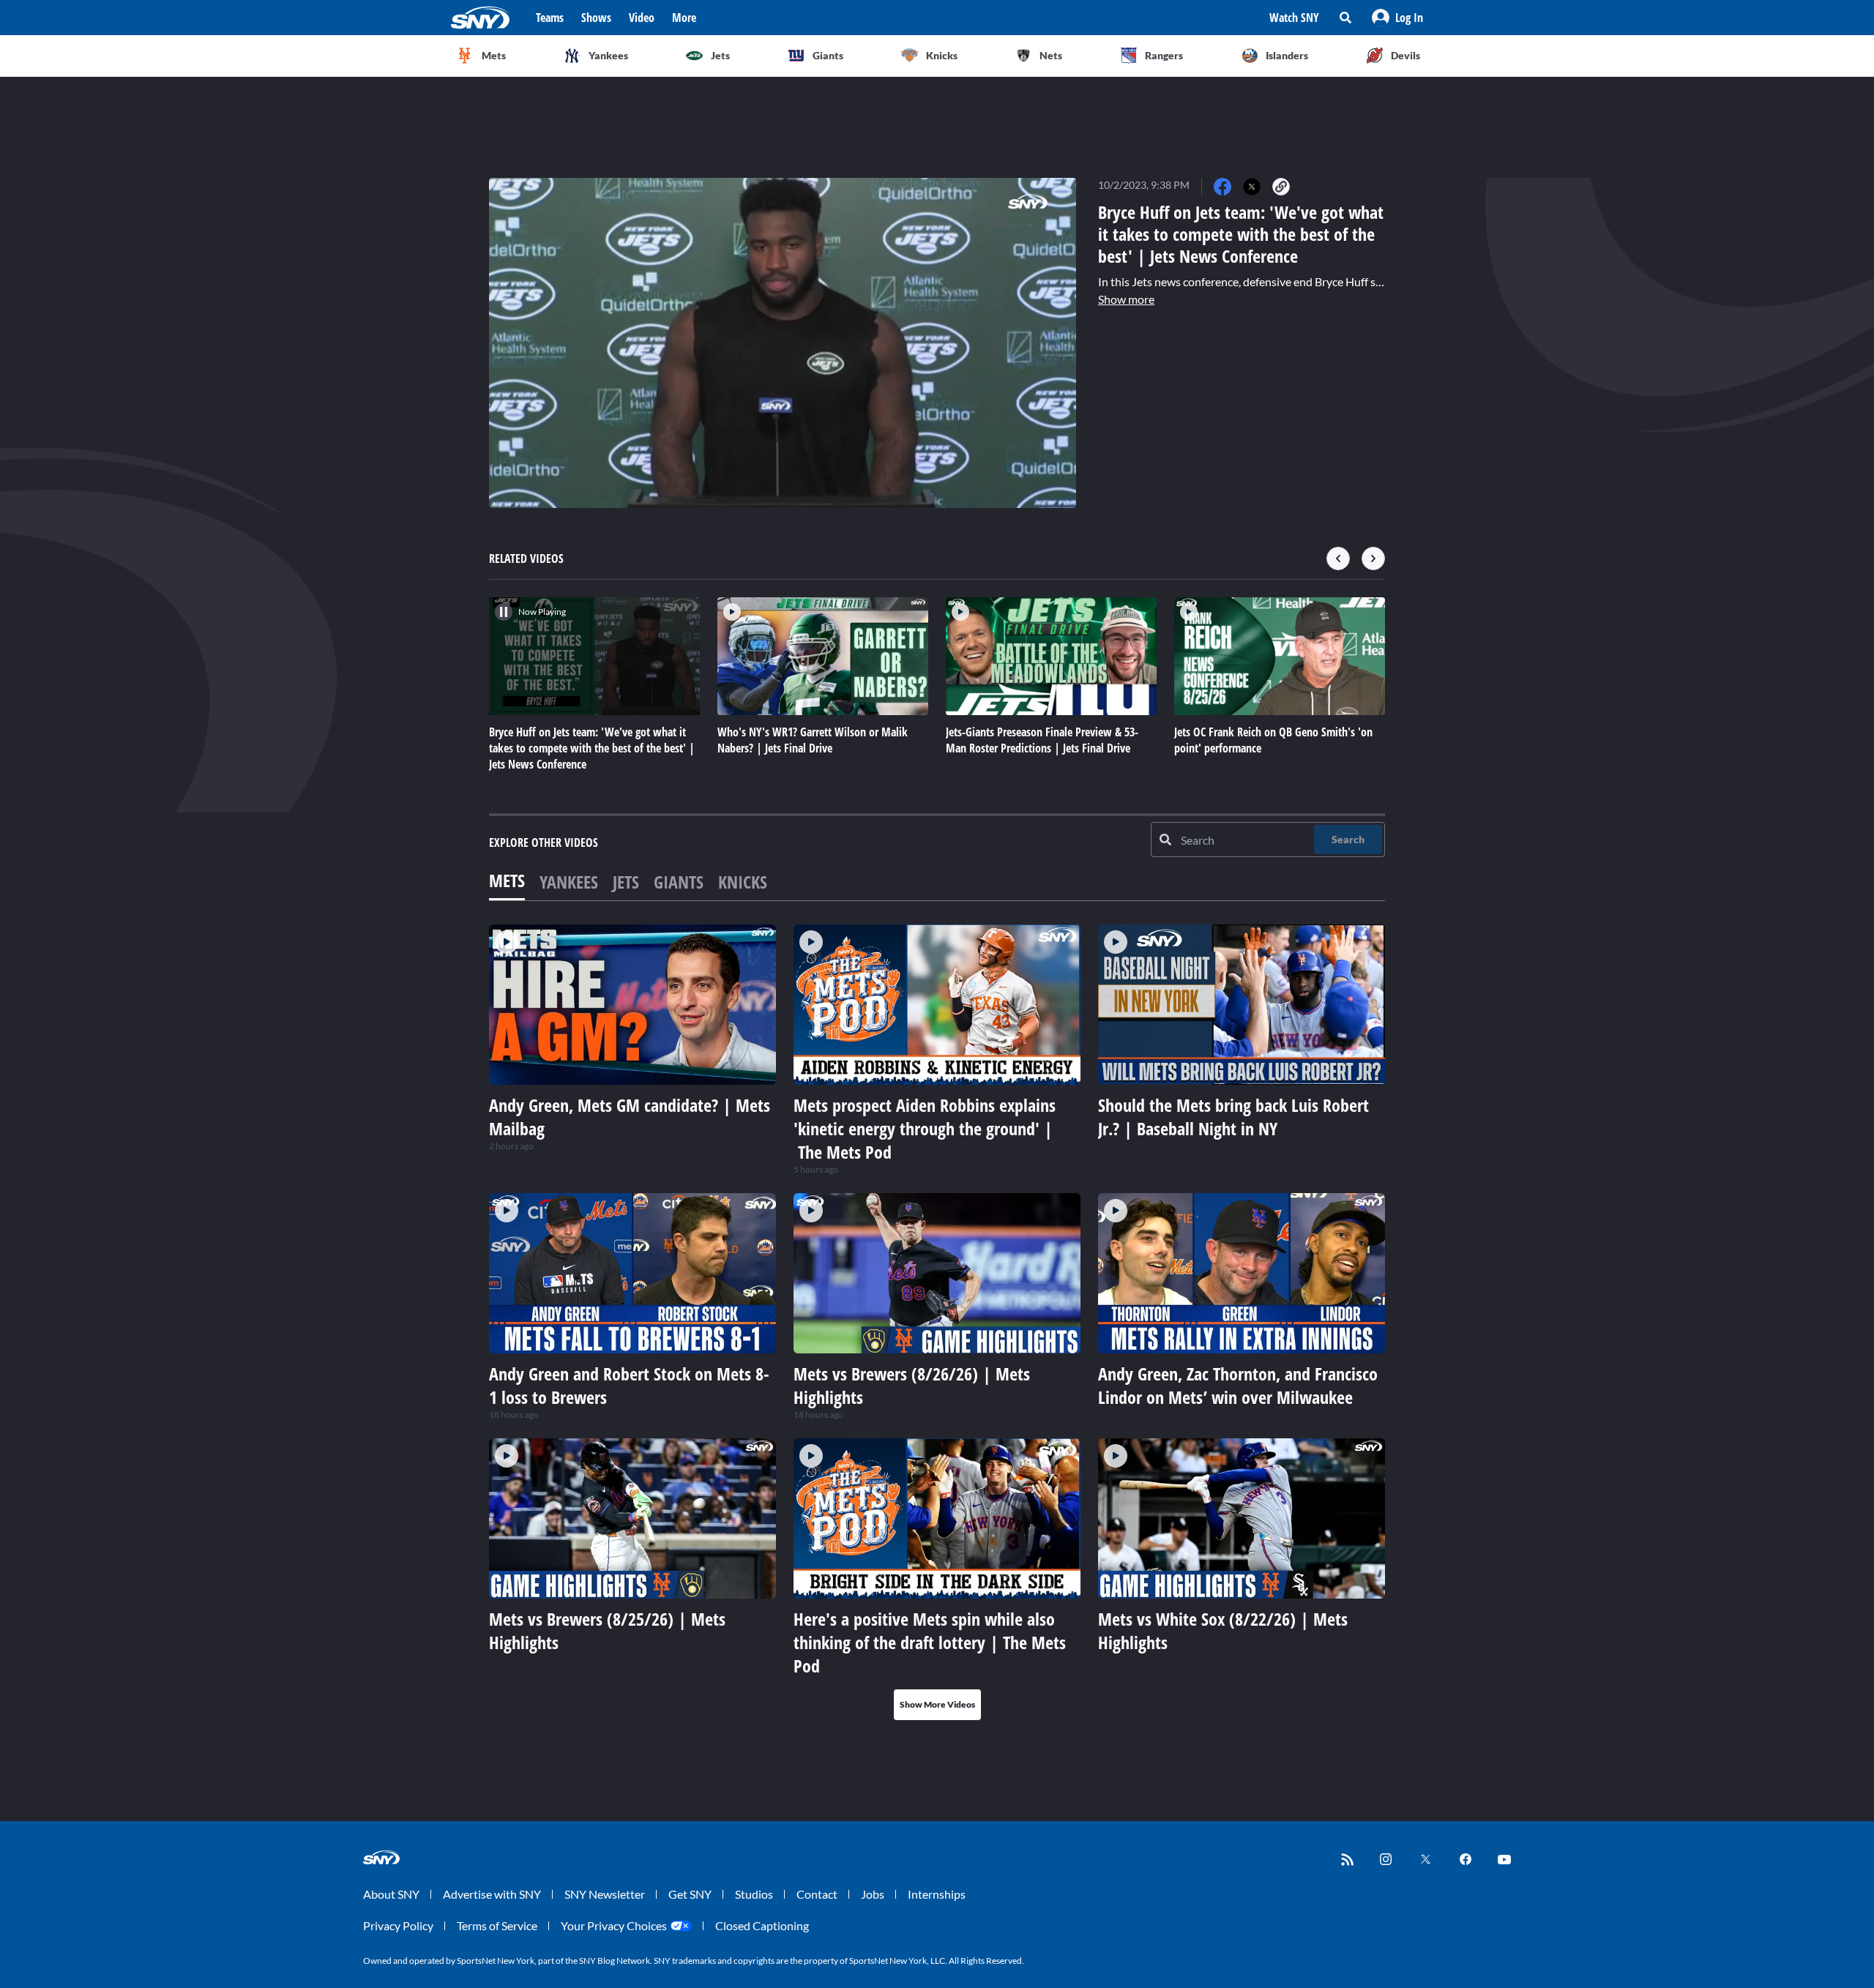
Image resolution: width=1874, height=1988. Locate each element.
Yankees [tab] (569, 882)
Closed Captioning (762, 1925)
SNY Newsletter (605, 1894)
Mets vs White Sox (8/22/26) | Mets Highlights (1223, 1630)
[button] (1397, 18)
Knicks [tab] (743, 882)
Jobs (873, 1894)
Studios (754, 1894)
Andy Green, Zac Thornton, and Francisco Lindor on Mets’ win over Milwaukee (1238, 1385)
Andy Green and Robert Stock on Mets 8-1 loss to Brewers (629, 1385)
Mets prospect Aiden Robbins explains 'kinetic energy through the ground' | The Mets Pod (925, 1128)
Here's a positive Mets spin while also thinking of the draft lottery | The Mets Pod (930, 1642)
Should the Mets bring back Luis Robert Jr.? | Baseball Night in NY (1233, 1117)
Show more (1126, 299)
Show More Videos (937, 1704)
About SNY (391, 1894)
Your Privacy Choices (614, 1925)
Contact (817, 1894)
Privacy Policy (398, 1925)
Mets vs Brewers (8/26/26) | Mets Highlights (912, 1385)
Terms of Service (497, 1925)
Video (642, 18)
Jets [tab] (626, 882)
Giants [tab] (679, 882)
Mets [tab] (507, 880)
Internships (937, 1894)
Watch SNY (1294, 18)
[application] (783, 343)
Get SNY (690, 1894)
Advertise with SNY (492, 1894)
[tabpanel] (937, 1322)
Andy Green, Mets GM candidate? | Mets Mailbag (630, 1117)
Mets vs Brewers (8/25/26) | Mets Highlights (607, 1630)
